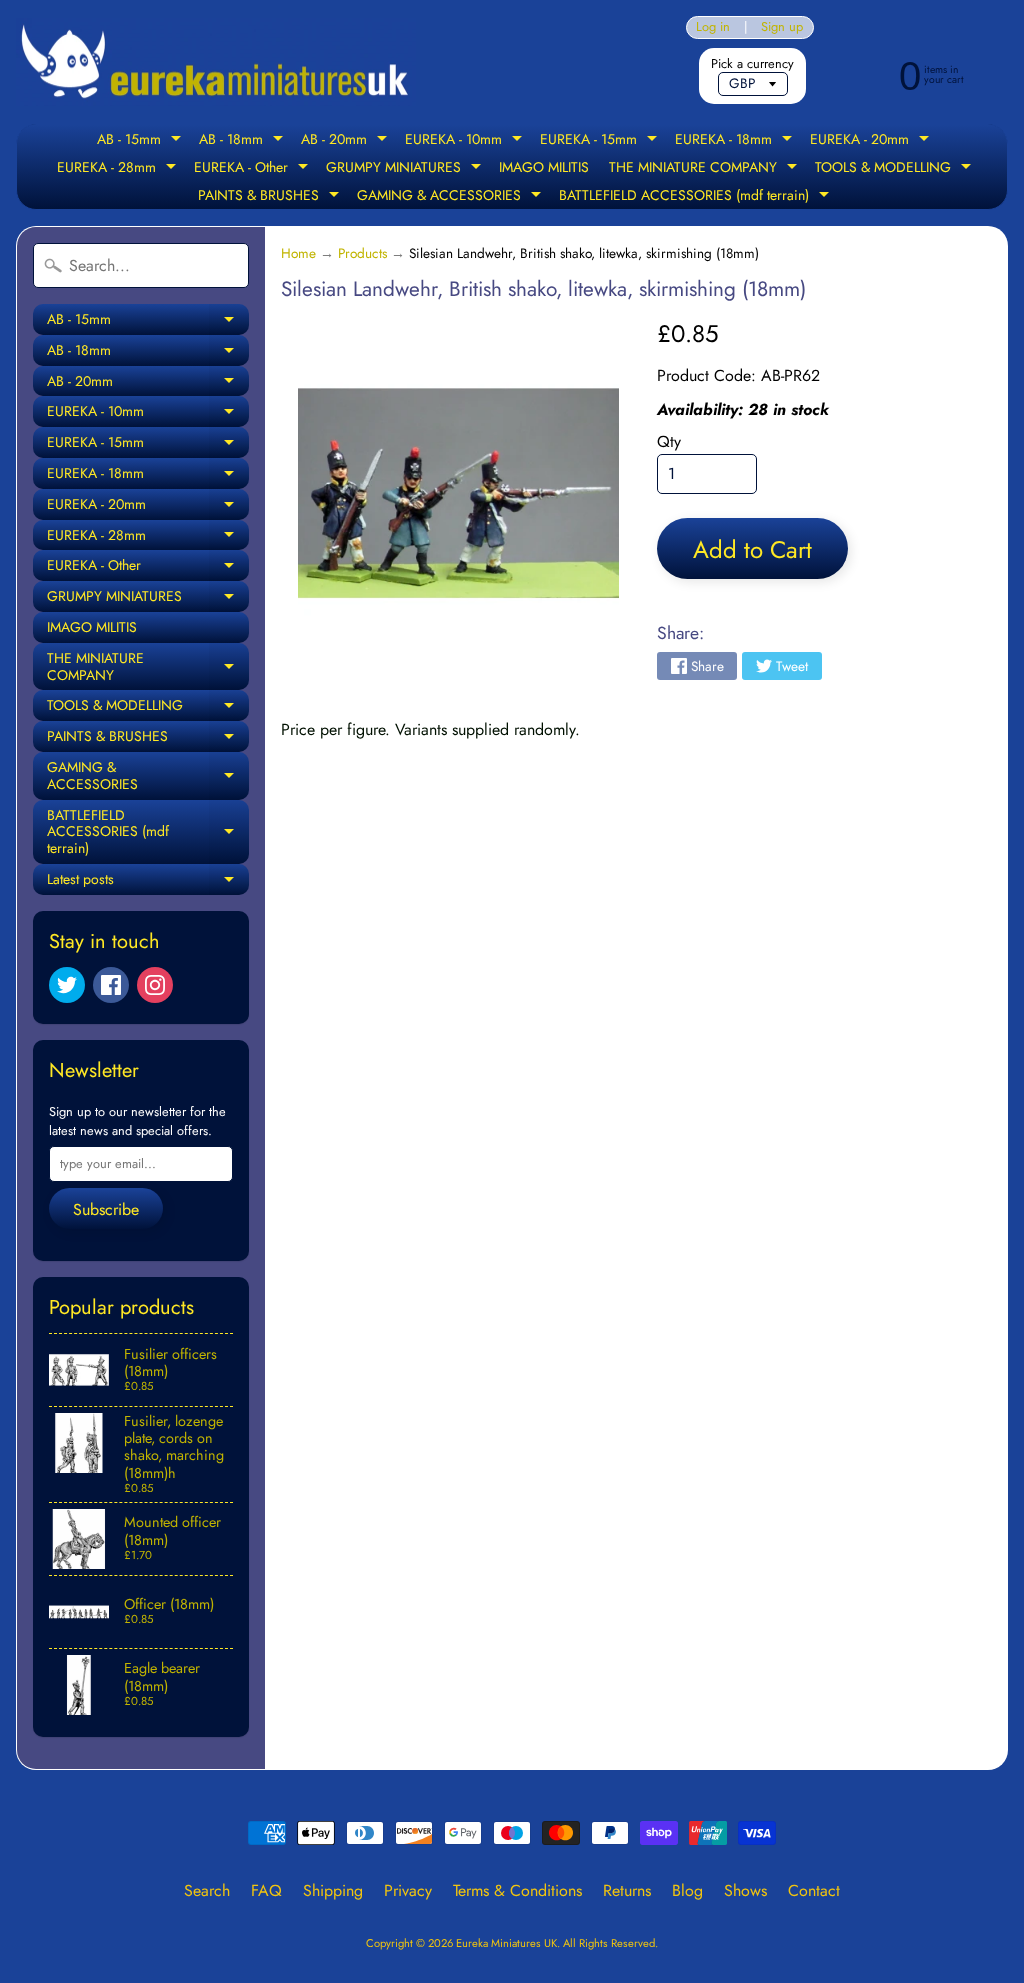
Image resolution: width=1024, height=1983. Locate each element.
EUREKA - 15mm (601, 141)
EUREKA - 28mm (119, 169)
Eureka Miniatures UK (506, 1943)
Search (207, 1890)
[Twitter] (67, 985)
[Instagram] (155, 985)
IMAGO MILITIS (544, 167)
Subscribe (106, 1209)
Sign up (782, 27)
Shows (745, 1890)
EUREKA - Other (253, 169)
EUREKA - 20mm (872, 141)
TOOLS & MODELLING (895, 169)
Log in (713, 27)
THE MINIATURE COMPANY (705, 169)
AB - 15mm (141, 141)
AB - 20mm (346, 141)
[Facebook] (111, 985)
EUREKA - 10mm (466, 141)
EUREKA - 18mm (736, 141)
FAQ (266, 1890)
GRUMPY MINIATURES (406, 169)
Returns (627, 1890)
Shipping (333, 1890)
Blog (687, 1890)
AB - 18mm (243, 141)
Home (298, 253)
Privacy (408, 1890)
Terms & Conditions (517, 1890)
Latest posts (148, 882)
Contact (814, 1890)
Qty (669, 441)
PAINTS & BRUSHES (271, 197)
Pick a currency (752, 63)
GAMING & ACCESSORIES (451, 197)
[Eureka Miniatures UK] (216, 62)
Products (362, 253)
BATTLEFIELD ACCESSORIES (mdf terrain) (696, 197)
